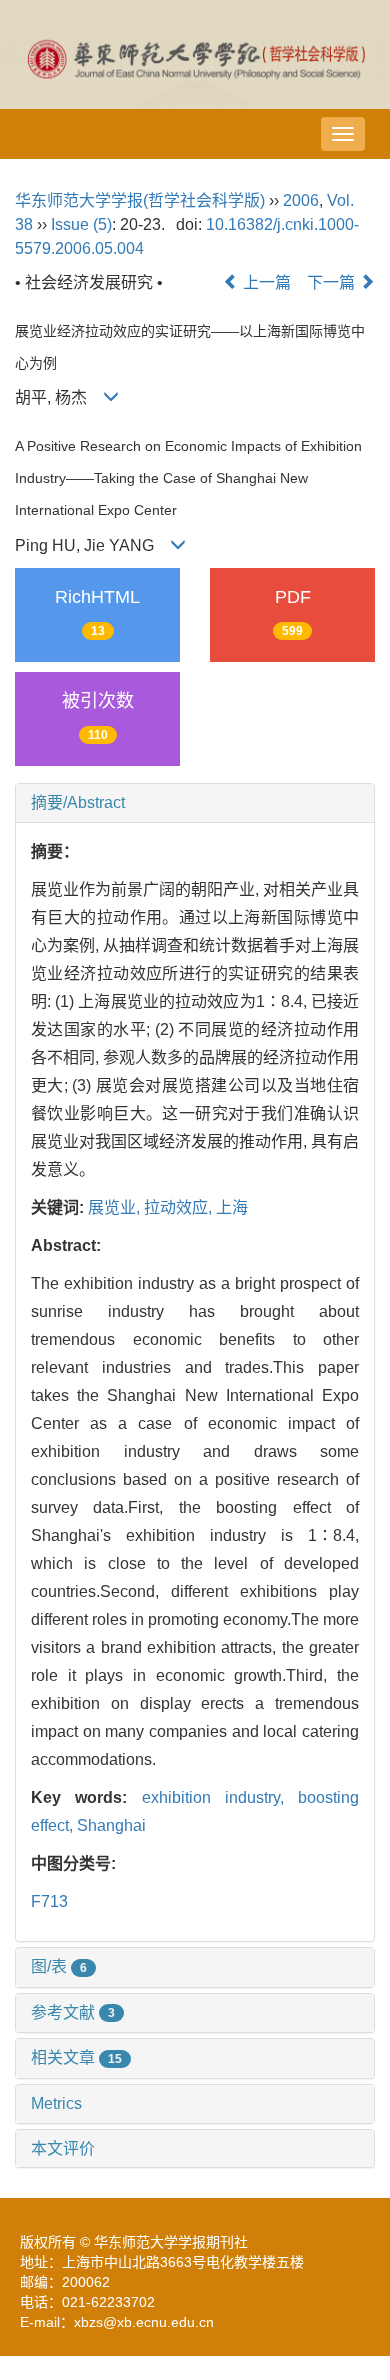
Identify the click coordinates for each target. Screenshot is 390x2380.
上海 (232, 1207)
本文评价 (63, 2148)
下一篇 (333, 282)
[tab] (195, 803)
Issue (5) (81, 224)
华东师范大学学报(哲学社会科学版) (140, 200)
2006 (301, 200)
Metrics (56, 2103)
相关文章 (76, 2057)
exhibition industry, (220, 1797)
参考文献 (73, 2012)
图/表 (59, 1966)
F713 (49, 1901)
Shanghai (111, 1825)
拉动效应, (180, 1207)
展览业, (116, 1207)
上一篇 (265, 282)
